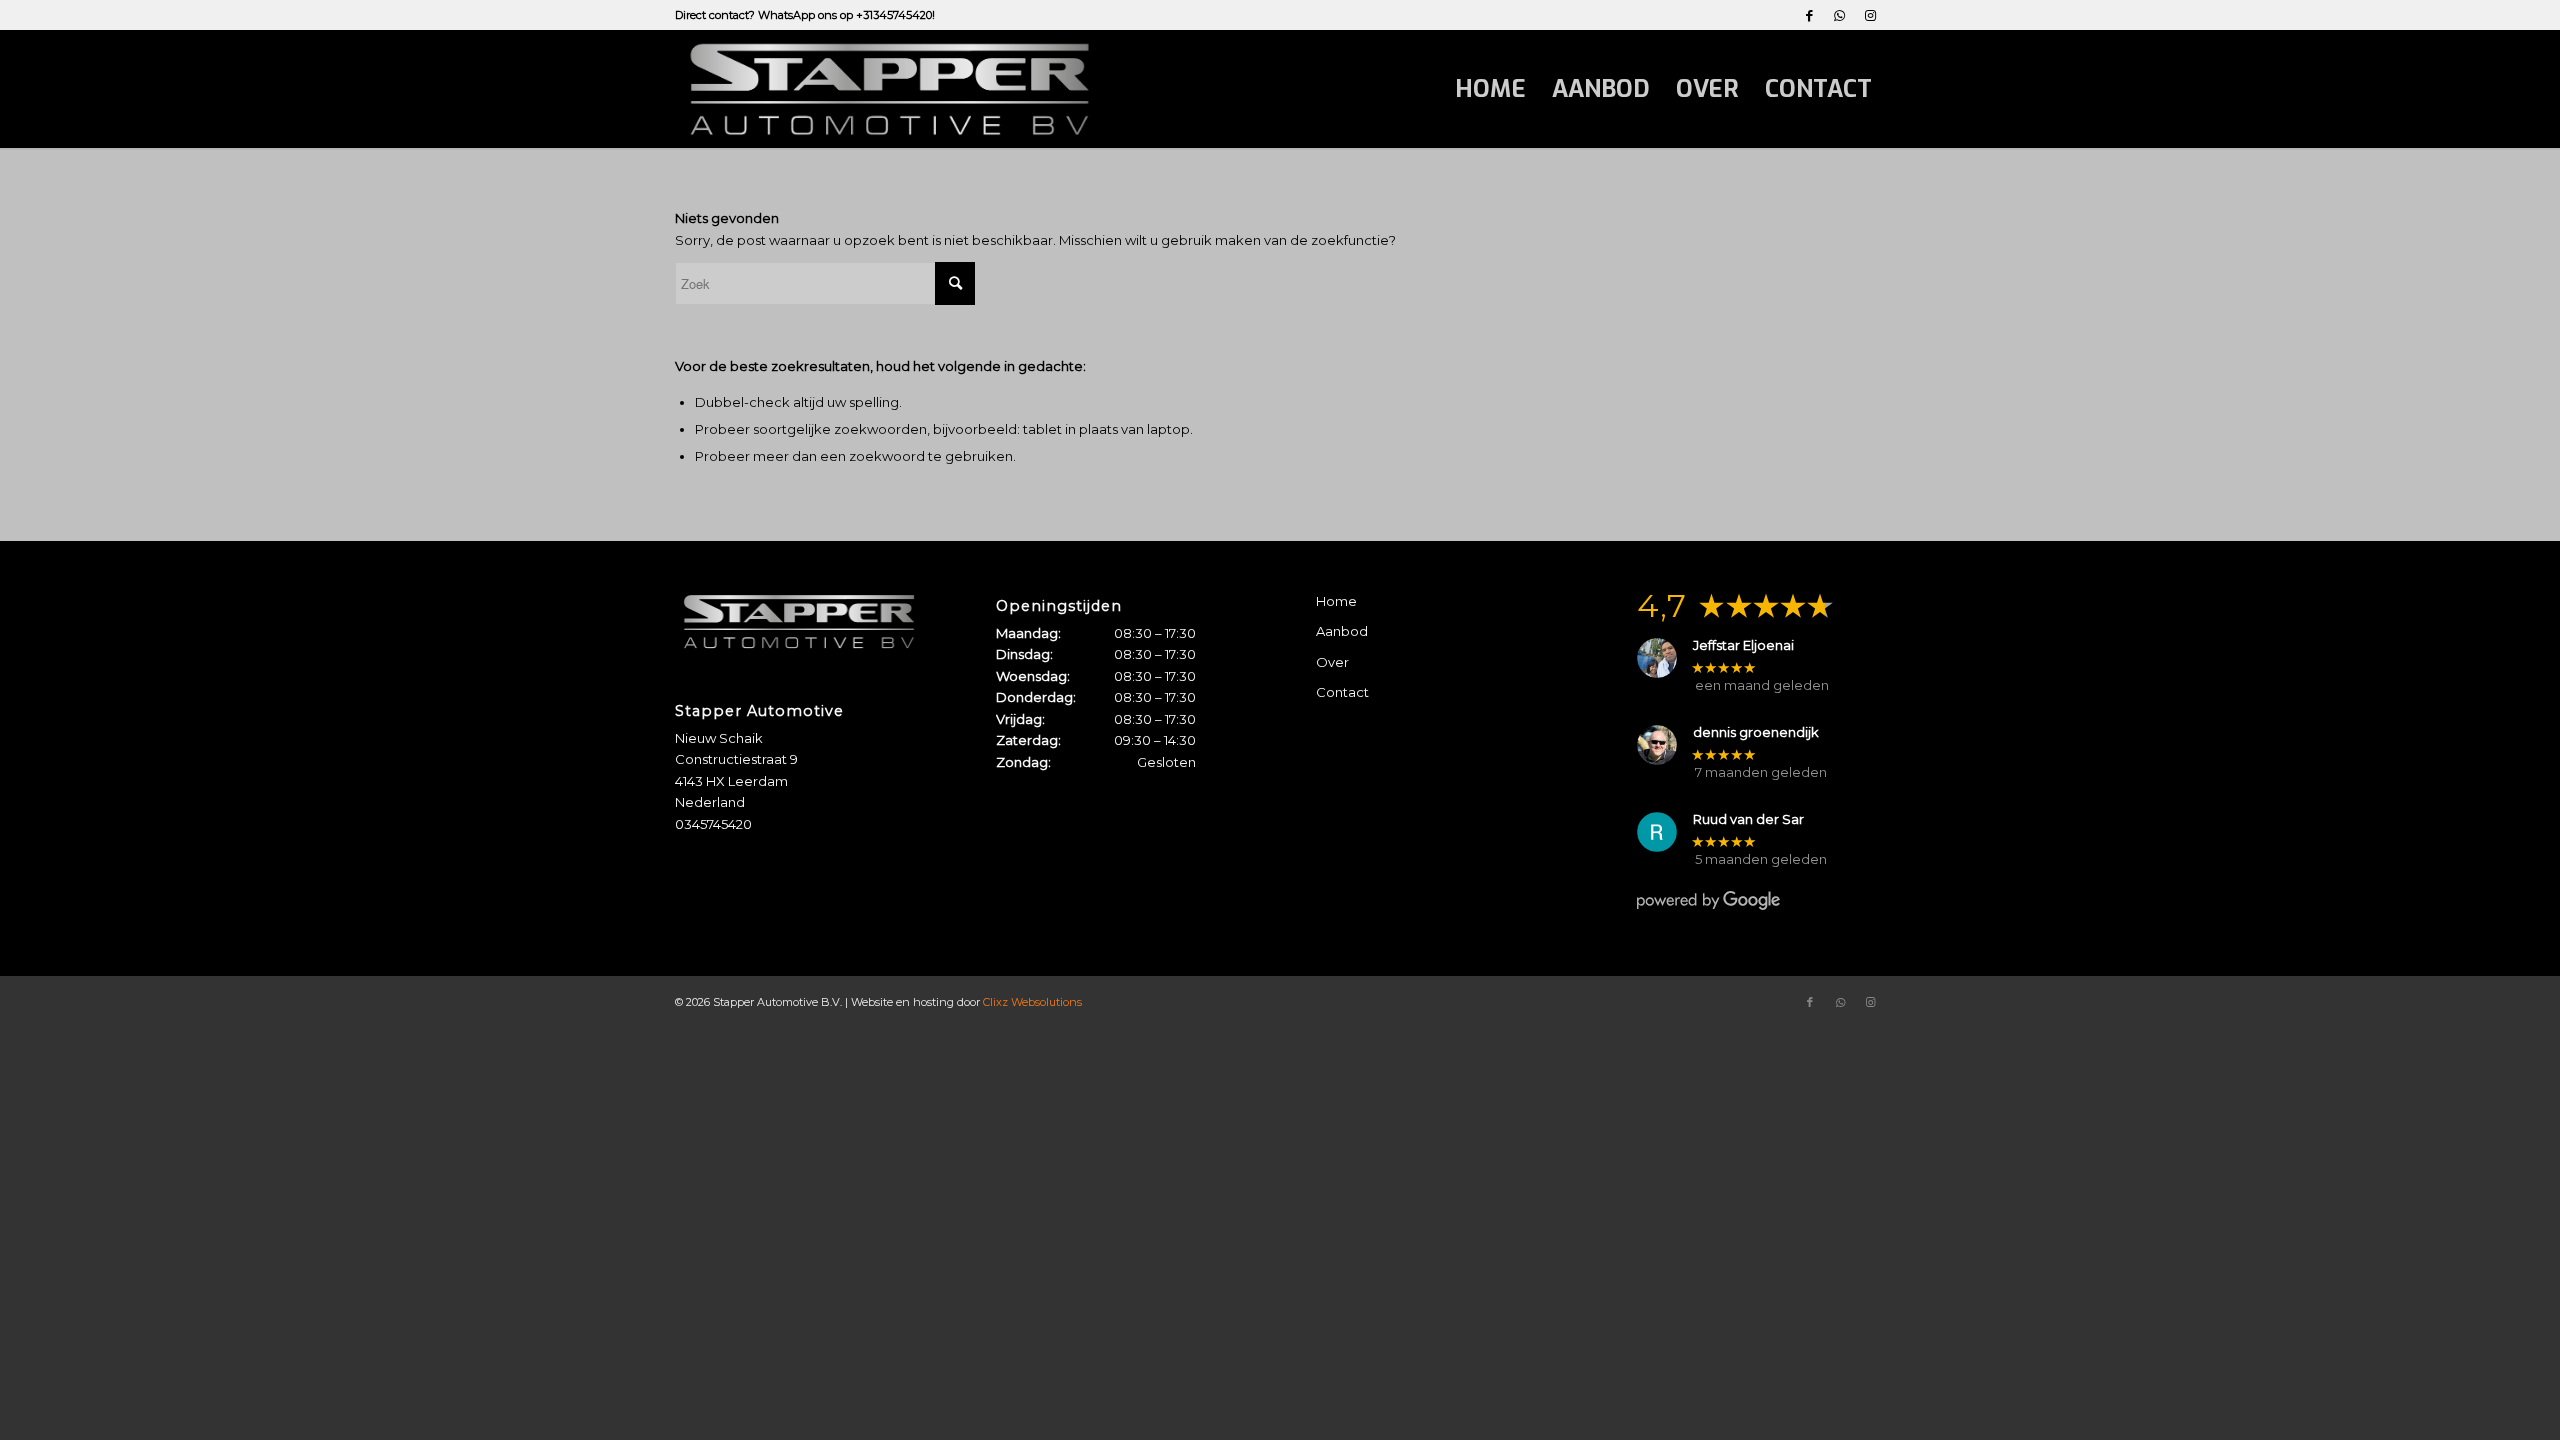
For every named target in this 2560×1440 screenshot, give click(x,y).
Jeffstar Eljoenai (1743, 645)
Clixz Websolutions (1032, 1002)
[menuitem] (1490, 89)
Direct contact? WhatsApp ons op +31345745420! (805, 15)
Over (1332, 662)
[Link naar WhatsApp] (1839, 15)
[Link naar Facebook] (1809, 15)
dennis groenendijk (1756, 732)
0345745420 (713, 824)
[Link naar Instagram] (1870, 15)
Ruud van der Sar (1748, 819)
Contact (1342, 692)
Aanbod (1342, 631)
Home (1336, 601)
